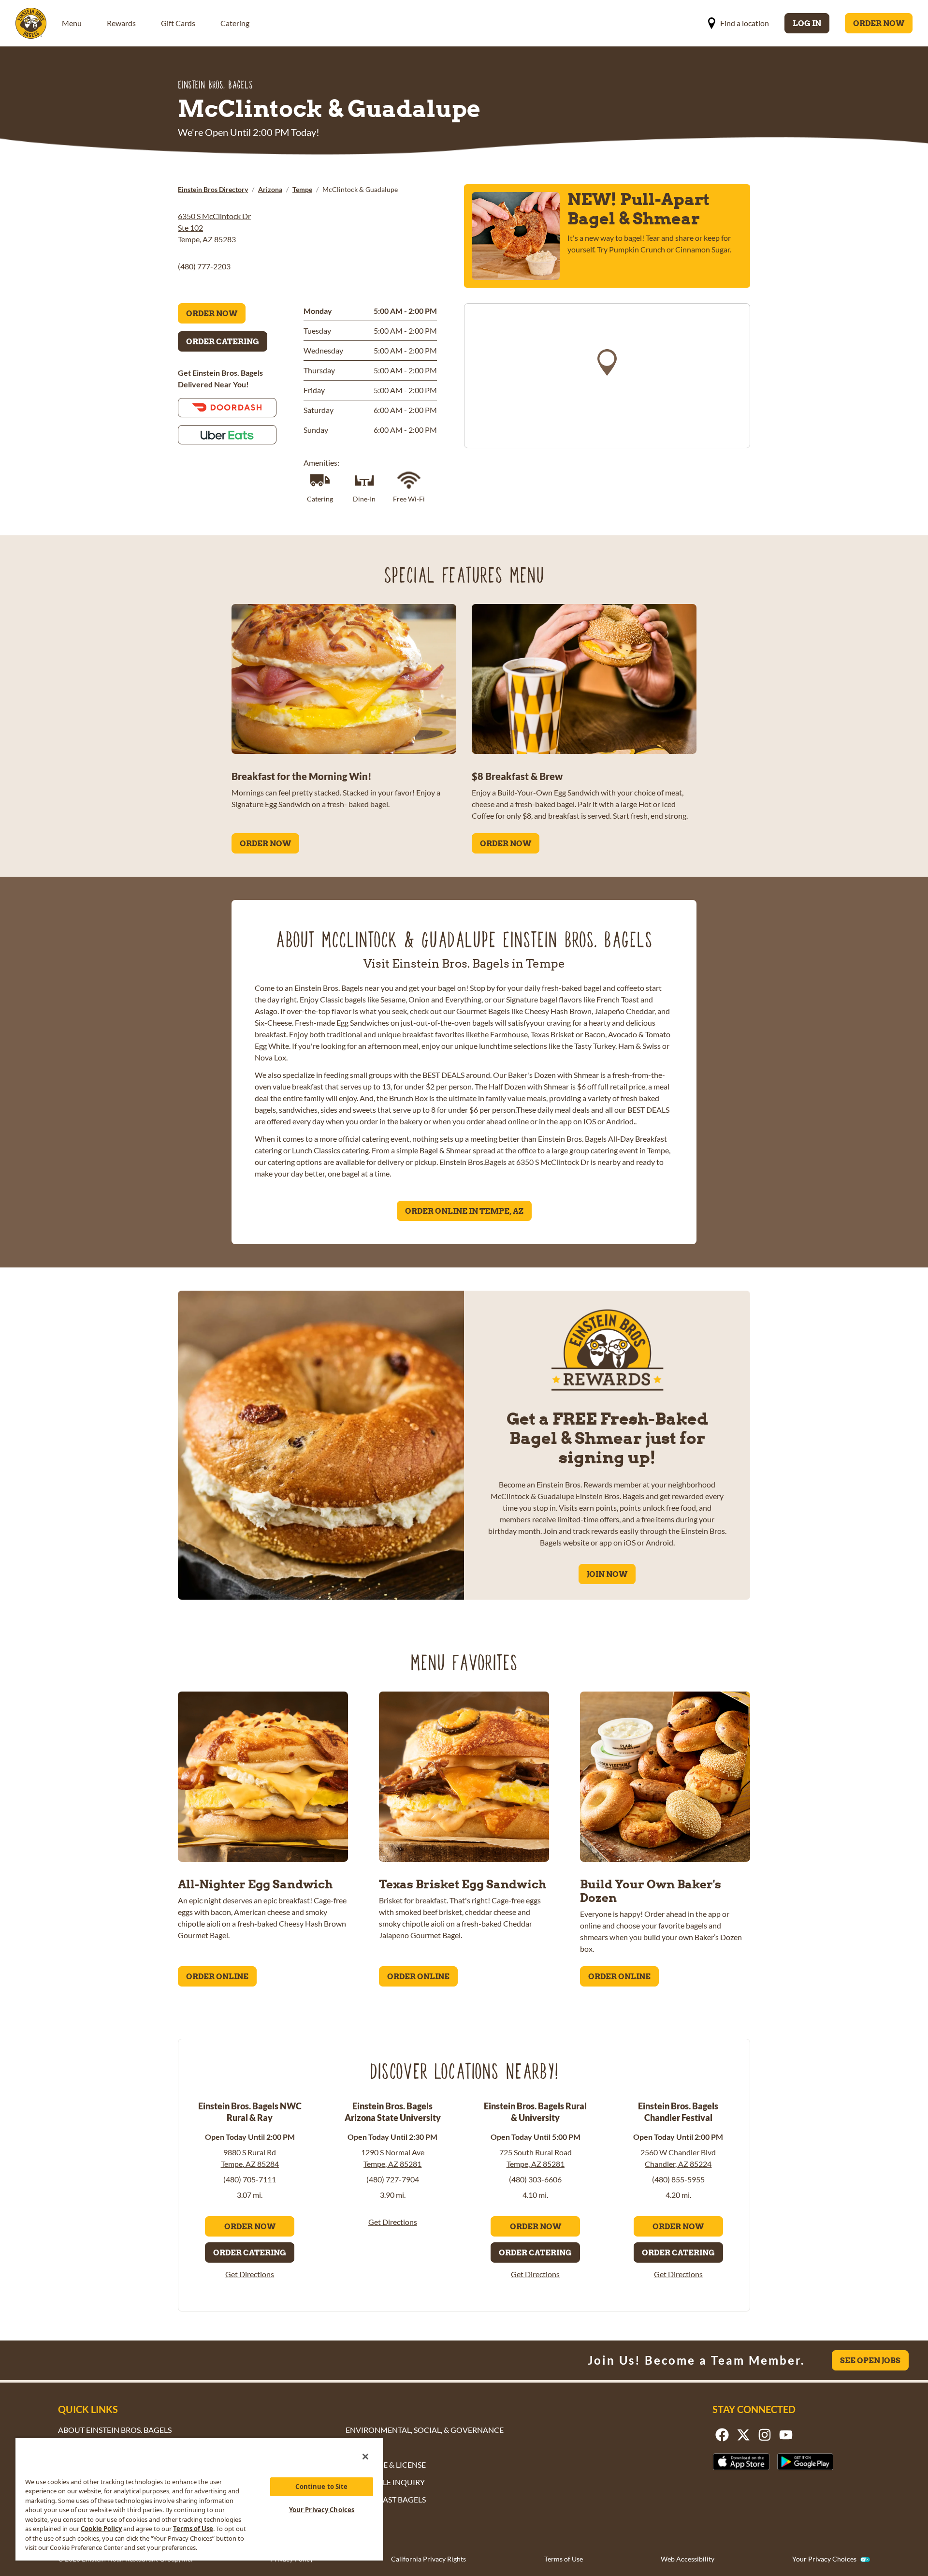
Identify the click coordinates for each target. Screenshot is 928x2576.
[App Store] (741, 2462)
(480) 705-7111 (250, 2179)
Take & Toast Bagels (386, 2499)
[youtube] (786, 2435)
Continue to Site (321, 2487)
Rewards (121, 23)
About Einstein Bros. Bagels (115, 2430)
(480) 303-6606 (535, 2179)
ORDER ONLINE (217, 1976)
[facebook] (722, 2435)
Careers (362, 2447)
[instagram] (765, 2435)
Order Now (879, 23)
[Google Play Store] (805, 2462)
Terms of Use (564, 2559)
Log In (807, 23)
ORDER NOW (265, 843)
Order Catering (223, 341)
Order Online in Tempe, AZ (464, 1211)
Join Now (607, 1574)
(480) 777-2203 (204, 266)
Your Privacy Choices (824, 2559)
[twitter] (743, 2435)
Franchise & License (386, 2465)
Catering (235, 23)
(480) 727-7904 (393, 2179)
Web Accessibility (688, 2559)
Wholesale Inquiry (385, 2482)
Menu (72, 23)
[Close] (365, 2457)
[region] (607, 376)
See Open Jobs (870, 2360)
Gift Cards (178, 23)
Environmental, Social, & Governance (425, 2430)
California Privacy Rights (428, 2559)
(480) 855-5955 (678, 2179)
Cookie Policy (101, 2529)
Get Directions (250, 2274)
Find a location (745, 23)
